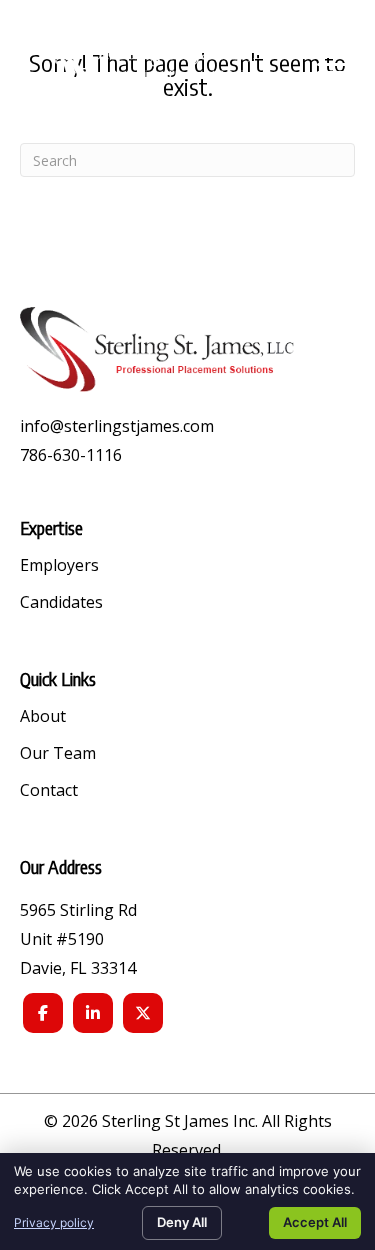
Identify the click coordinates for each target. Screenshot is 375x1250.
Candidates (61, 603)
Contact (49, 791)
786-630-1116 (71, 455)
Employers (59, 566)
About (43, 717)
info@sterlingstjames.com (117, 426)
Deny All (182, 1222)
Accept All (315, 1222)
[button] (332, 65)
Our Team (58, 754)
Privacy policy (54, 1222)
